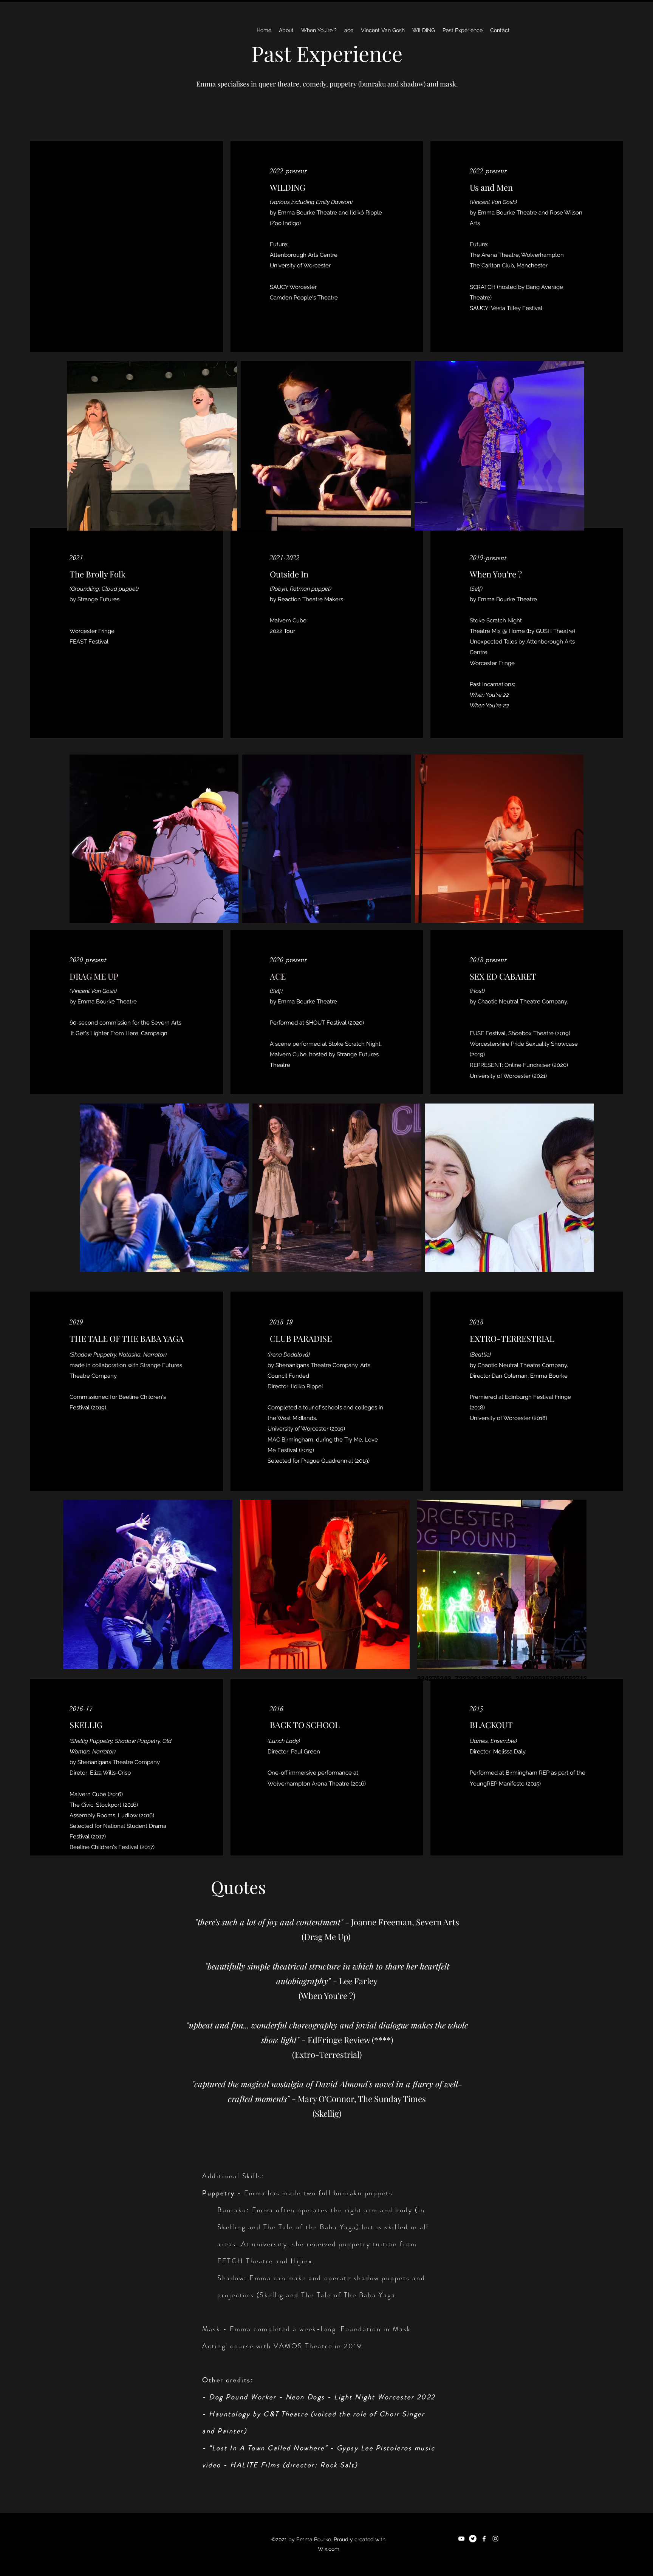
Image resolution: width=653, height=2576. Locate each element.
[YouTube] (461, 2539)
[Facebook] (484, 2539)
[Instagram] (495, 2539)
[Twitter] (473, 2539)
